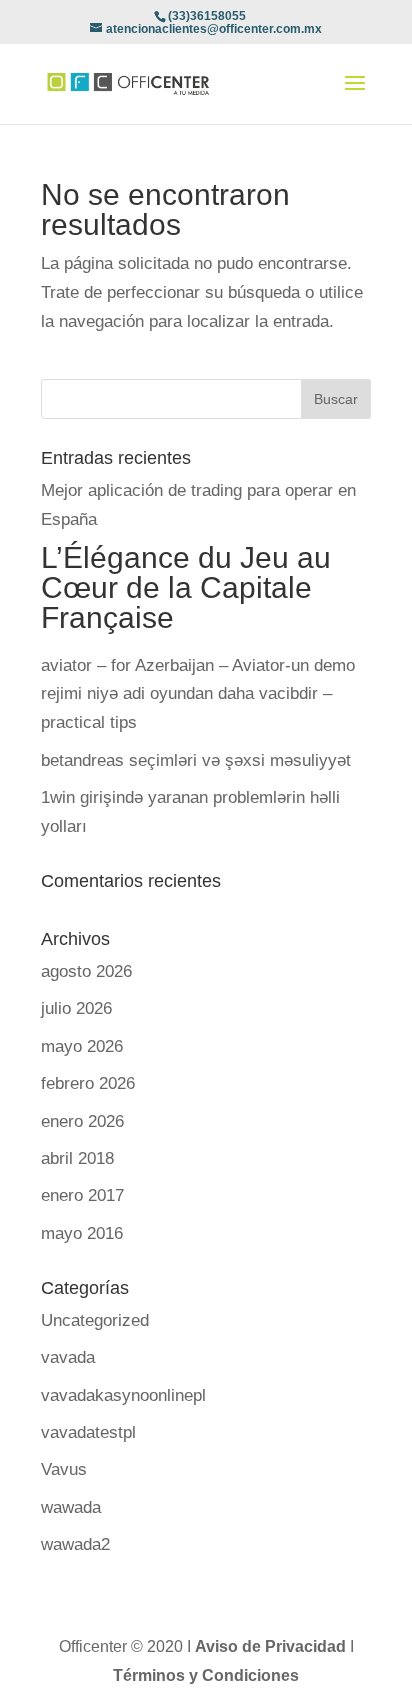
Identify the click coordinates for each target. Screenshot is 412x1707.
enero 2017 (82, 1195)
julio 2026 (76, 1008)
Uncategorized (95, 1320)
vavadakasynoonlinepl (123, 1395)
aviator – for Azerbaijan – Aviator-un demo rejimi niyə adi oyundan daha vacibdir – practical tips (198, 694)
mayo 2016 (82, 1233)
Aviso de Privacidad (272, 1646)
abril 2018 (77, 1158)
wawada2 (75, 1544)
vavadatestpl (88, 1432)
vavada (68, 1357)
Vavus (64, 1469)
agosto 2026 (86, 971)
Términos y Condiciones (206, 1675)
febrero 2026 (88, 1083)
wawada (71, 1507)
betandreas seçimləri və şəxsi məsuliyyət (196, 760)
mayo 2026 (82, 1046)
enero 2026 (82, 1121)
